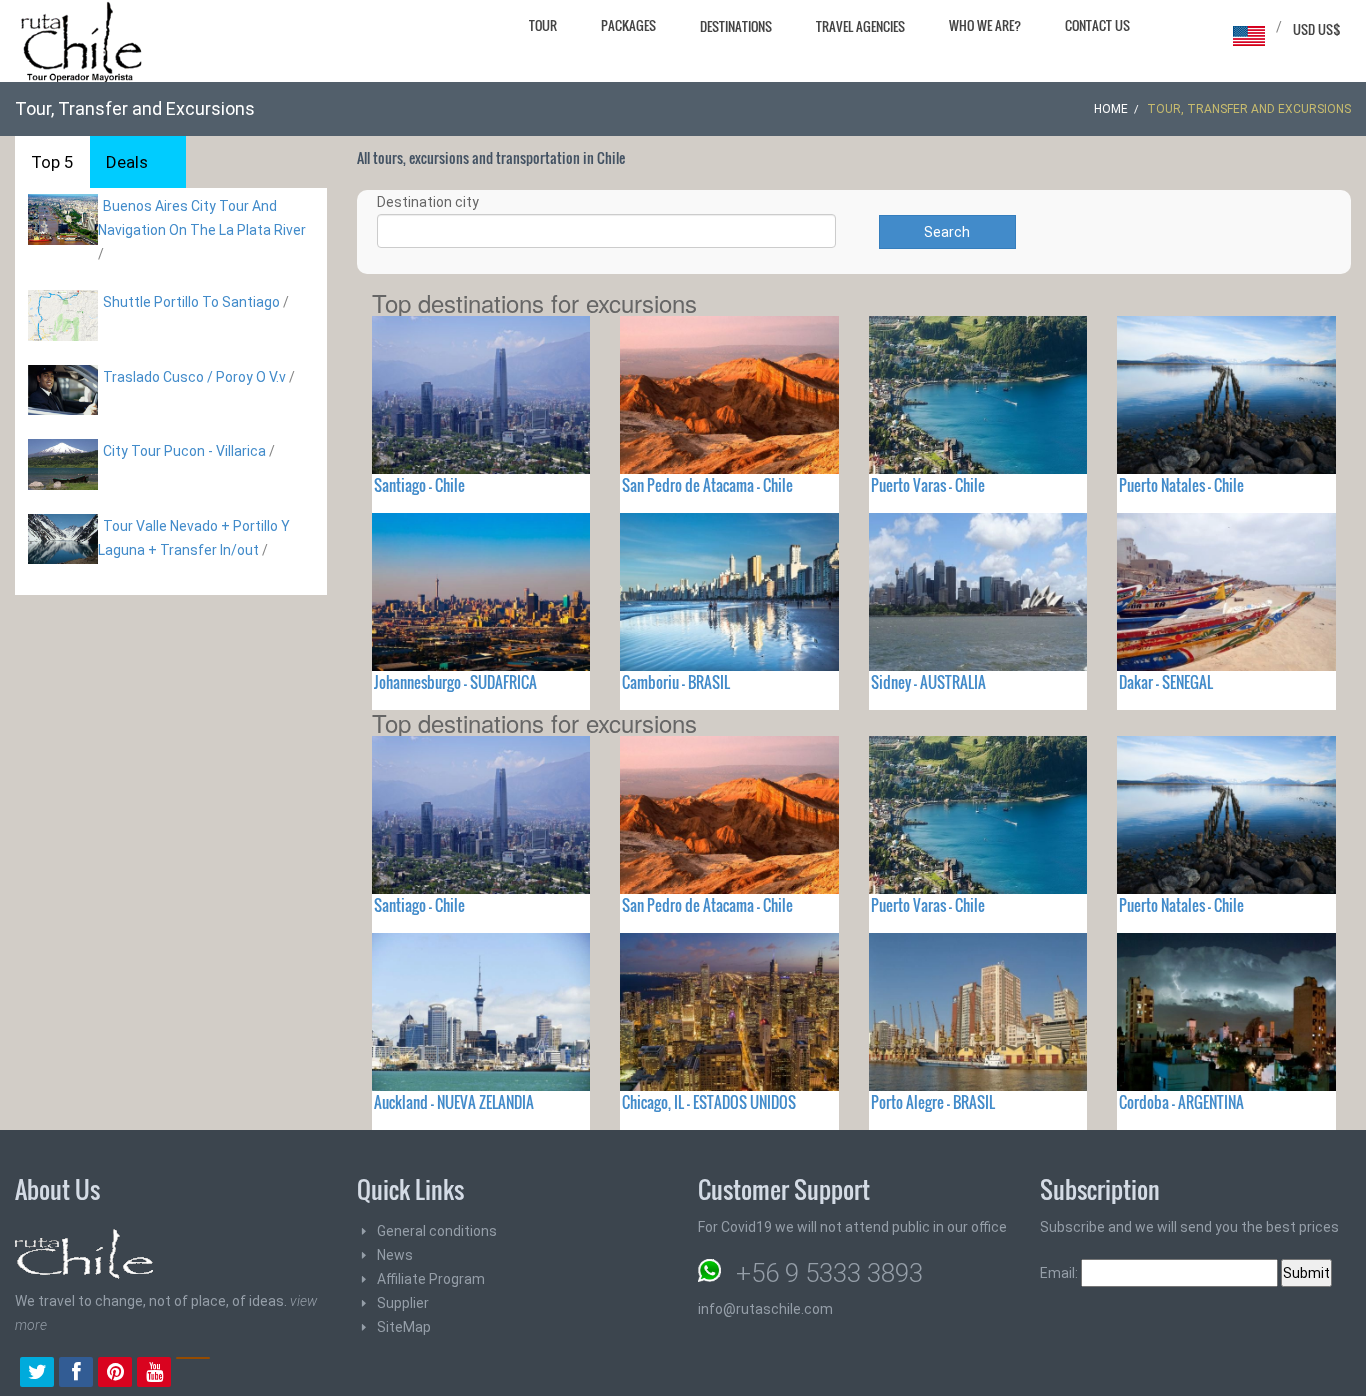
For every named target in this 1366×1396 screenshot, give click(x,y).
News (395, 1255)
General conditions (437, 1231)
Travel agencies (860, 26)
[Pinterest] (115, 1374)
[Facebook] (76, 1374)
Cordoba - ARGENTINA (1181, 1102)
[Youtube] (154, 1374)
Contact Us (1097, 25)
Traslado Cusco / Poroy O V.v (194, 377)
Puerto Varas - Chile (928, 485)
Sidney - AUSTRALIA (928, 682)
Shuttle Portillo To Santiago (191, 302)
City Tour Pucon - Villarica (184, 451)
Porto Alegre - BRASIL (933, 1102)
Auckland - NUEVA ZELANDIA (454, 1102)
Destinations (736, 26)
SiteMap (404, 1327)
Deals (127, 162)
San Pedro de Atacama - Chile (707, 485)
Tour (543, 25)
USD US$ (1317, 29)
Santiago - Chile (419, 485)
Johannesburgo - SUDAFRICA (455, 682)
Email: (1060, 1273)
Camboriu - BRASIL (676, 682)
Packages (628, 25)
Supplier (403, 1303)
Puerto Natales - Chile (1181, 485)
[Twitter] (37, 1374)
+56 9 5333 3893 (829, 1273)
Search (947, 232)
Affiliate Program (431, 1279)
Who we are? (985, 25)
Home (1111, 109)
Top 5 (52, 162)
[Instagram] (193, 1374)
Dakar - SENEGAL (1166, 682)
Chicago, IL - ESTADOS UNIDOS (709, 1102)
